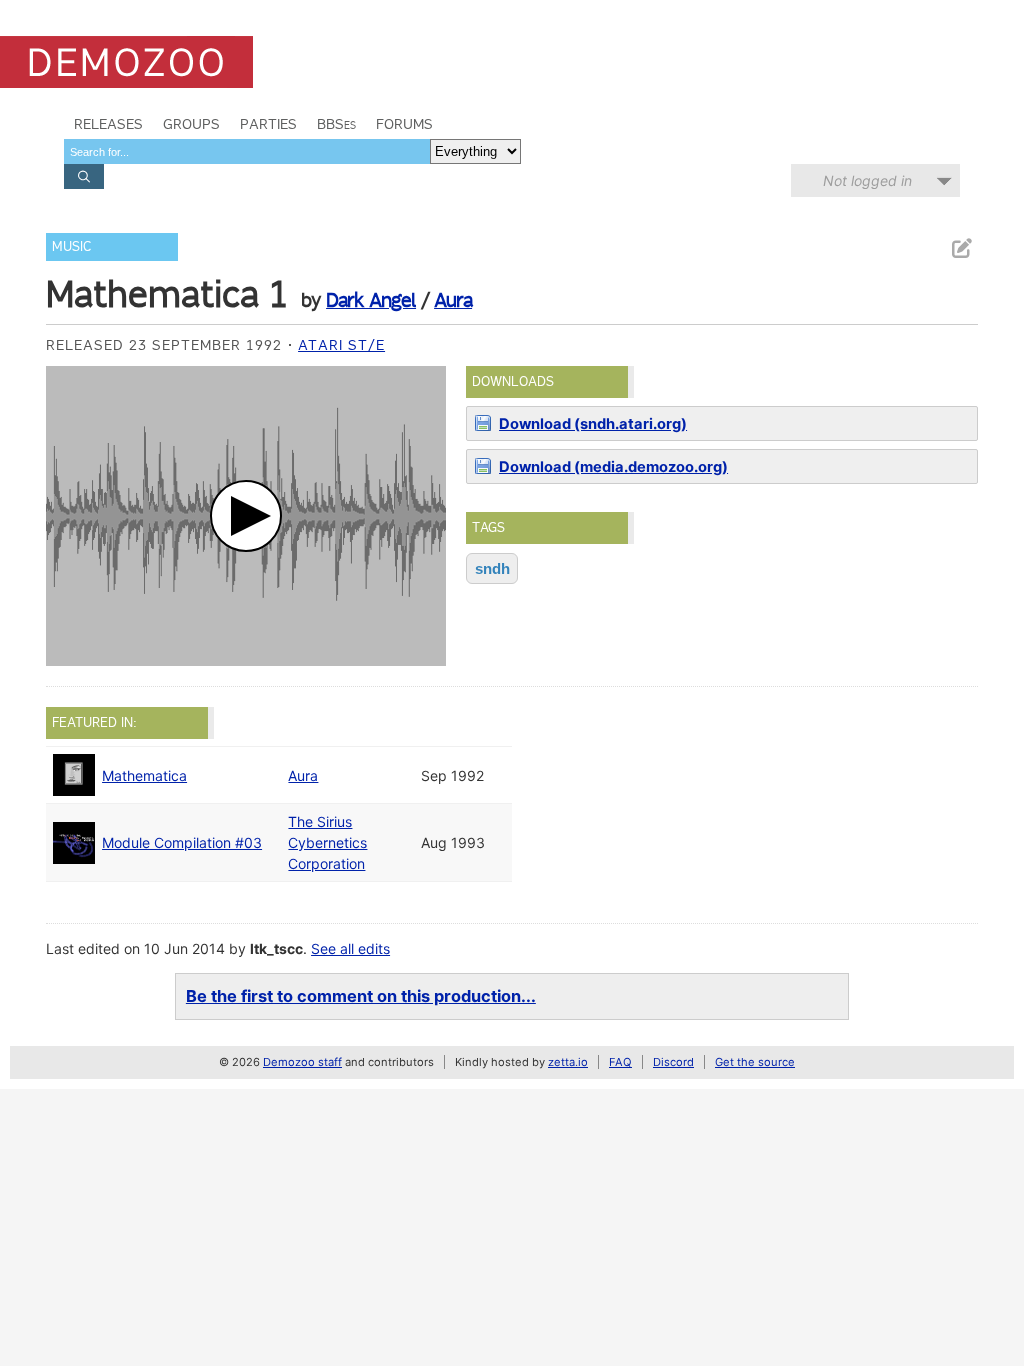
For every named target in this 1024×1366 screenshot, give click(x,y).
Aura (453, 300)
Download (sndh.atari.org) (593, 424)
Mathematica (144, 775)
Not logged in (867, 180)
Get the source (755, 1062)
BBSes (336, 124)
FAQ (620, 1062)
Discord (673, 1062)
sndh (492, 568)
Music (71, 246)
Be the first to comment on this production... (361, 996)
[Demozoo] (126, 62)
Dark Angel (371, 300)
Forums (404, 124)
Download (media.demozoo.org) (613, 467)
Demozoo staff (302, 1062)
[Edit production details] (961, 248)
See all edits (350, 948)
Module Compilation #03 (182, 842)
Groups (191, 124)
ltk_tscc (276, 948)
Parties (268, 124)
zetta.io (568, 1062)
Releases (108, 124)
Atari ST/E (341, 345)
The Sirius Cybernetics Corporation (327, 842)
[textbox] (247, 151)
